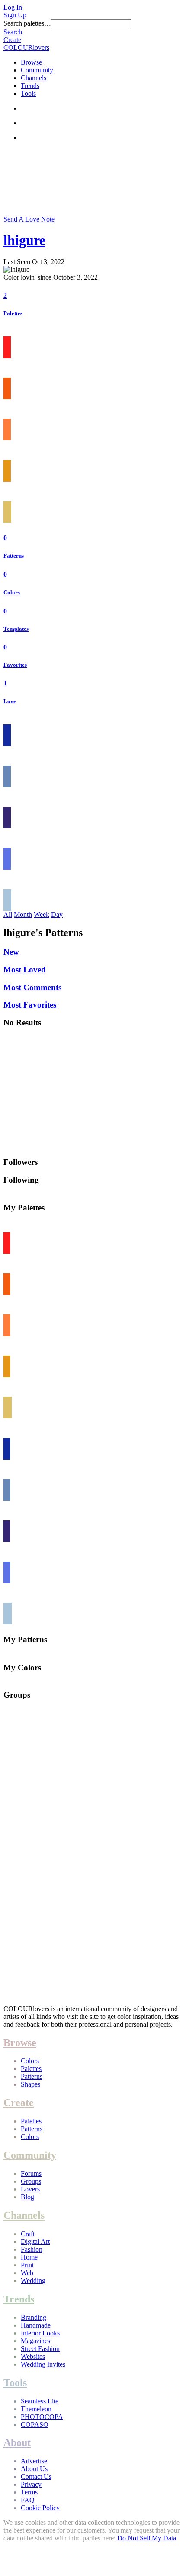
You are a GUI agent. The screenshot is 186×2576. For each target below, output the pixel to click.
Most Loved (25, 970)
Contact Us (36, 2477)
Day (57, 915)
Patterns (14, 556)
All (8, 915)
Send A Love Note (29, 219)
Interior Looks (40, 2333)
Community (37, 70)
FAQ (28, 2500)
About (17, 2442)
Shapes (30, 2084)
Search (13, 32)
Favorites (15, 665)
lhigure (24, 240)
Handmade (36, 2325)
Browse (31, 62)
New (11, 952)
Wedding (33, 2281)
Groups (31, 2181)
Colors (12, 592)
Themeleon (36, 2409)
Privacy (31, 2484)
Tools (28, 93)
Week (42, 915)
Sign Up (15, 15)
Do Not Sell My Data (147, 2538)
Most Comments (32, 987)
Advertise (34, 2461)
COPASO (35, 2424)
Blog (27, 2197)
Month (23, 915)
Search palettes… (27, 23)
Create (12, 40)
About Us (34, 2469)
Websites (33, 2356)
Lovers (30, 2189)
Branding (34, 2317)
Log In (13, 7)
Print (27, 2265)
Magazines (35, 2341)
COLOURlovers (26, 47)
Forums (31, 2173)
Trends (30, 86)
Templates (16, 629)
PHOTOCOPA (42, 2417)
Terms (29, 2492)
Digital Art (35, 2242)
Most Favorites (30, 1005)
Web (27, 2273)
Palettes (13, 313)
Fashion (32, 2249)
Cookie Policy (40, 2508)
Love (10, 701)
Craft (28, 2234)
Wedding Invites (43, 2364)
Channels (34, 78)
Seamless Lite (40, 2401)
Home (29, 2257)
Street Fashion (40, 2349)
